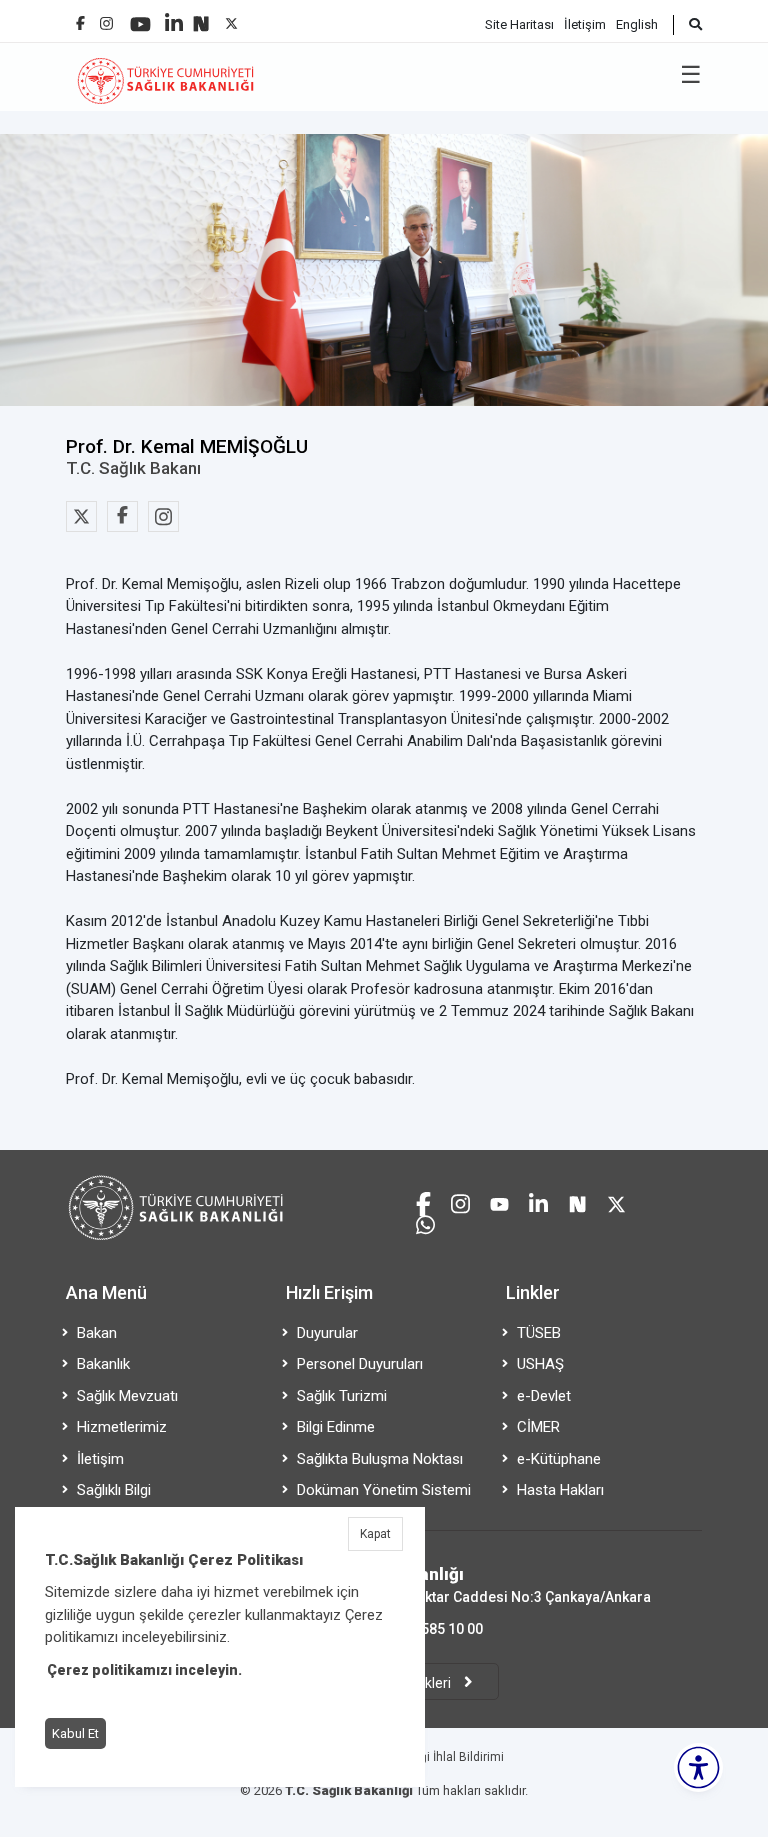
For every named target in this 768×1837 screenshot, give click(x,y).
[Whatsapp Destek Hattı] (425, 1222)
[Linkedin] (174, 15)
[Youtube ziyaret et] (499, 1201)
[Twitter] (81, 516)
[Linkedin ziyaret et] (538, 1201)
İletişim (585, 24)
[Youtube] (140, 17)
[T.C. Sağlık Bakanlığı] (219, 1170)
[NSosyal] (201, 16)
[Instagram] (106, 18)
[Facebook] (80, 15)
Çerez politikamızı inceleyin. (144, 1670)
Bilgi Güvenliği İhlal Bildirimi (428, 1757)
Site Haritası (519, 24)
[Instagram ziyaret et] (460, 1201)
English (637, 24)
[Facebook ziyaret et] (423, 1201)
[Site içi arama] (687, 25)
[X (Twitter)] (231, 18)
